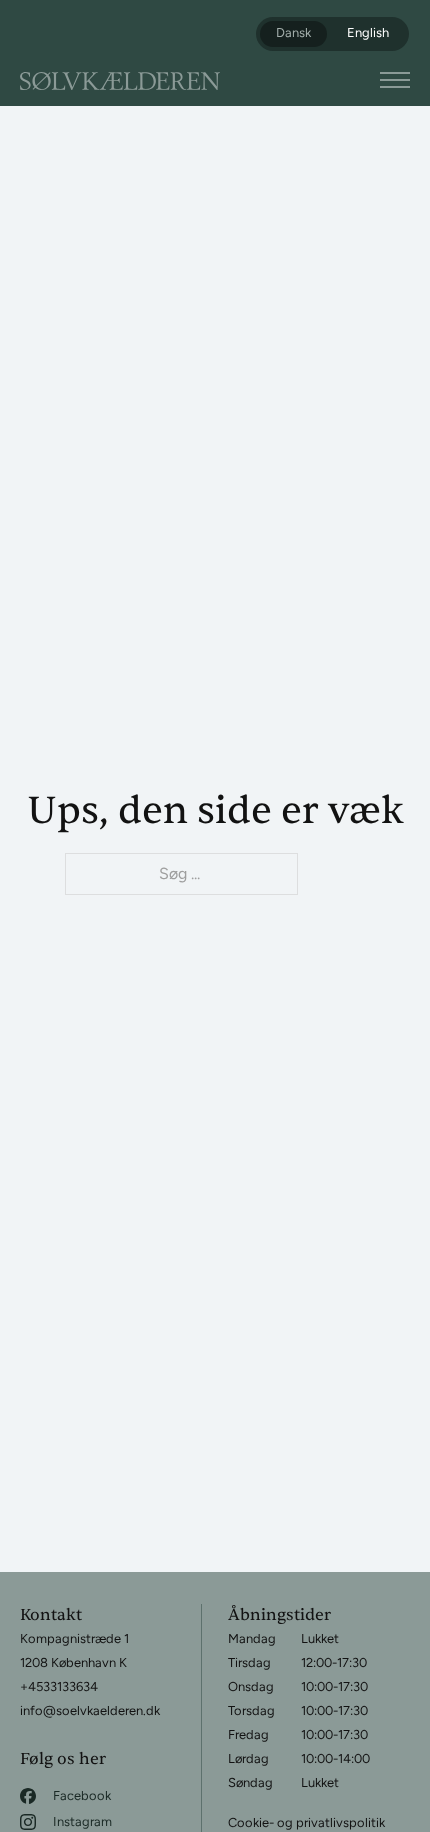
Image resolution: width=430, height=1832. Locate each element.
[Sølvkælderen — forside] (120, 81)
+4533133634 (59, 1686)
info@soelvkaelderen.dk (90, 1710)
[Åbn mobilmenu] (395, 80)
